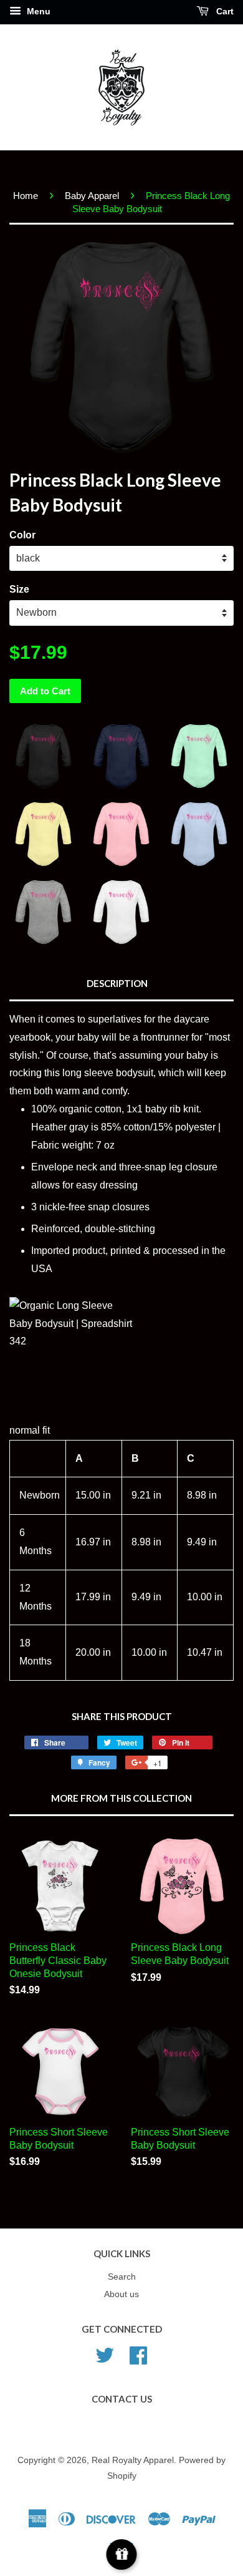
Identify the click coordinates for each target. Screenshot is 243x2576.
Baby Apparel (92, 196)
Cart (224, 11)
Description (117, 983)
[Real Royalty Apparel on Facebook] (138, 2355)
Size (19, 589)
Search (122, 2277)
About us (121, 2294)
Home (26, 196)
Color (22, 535)
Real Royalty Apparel (133, 2460)
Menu (37, 11)
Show (122, 2554)
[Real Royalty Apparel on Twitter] (105, 2355)
